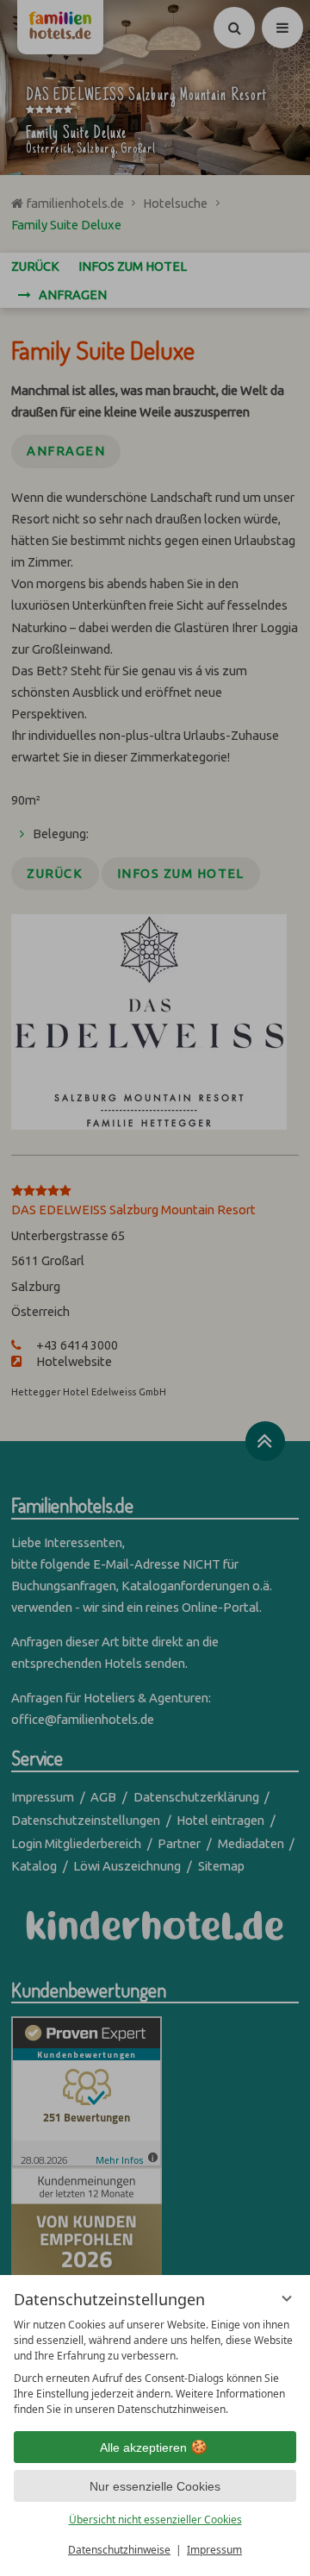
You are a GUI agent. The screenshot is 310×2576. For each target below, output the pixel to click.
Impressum (214, 2550)
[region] (155, 2367)
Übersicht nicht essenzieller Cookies (155, 2520)
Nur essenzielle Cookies (155, 2486)
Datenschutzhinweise (119, 2550)
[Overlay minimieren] (287, 2298)
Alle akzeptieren (143, 2448)
